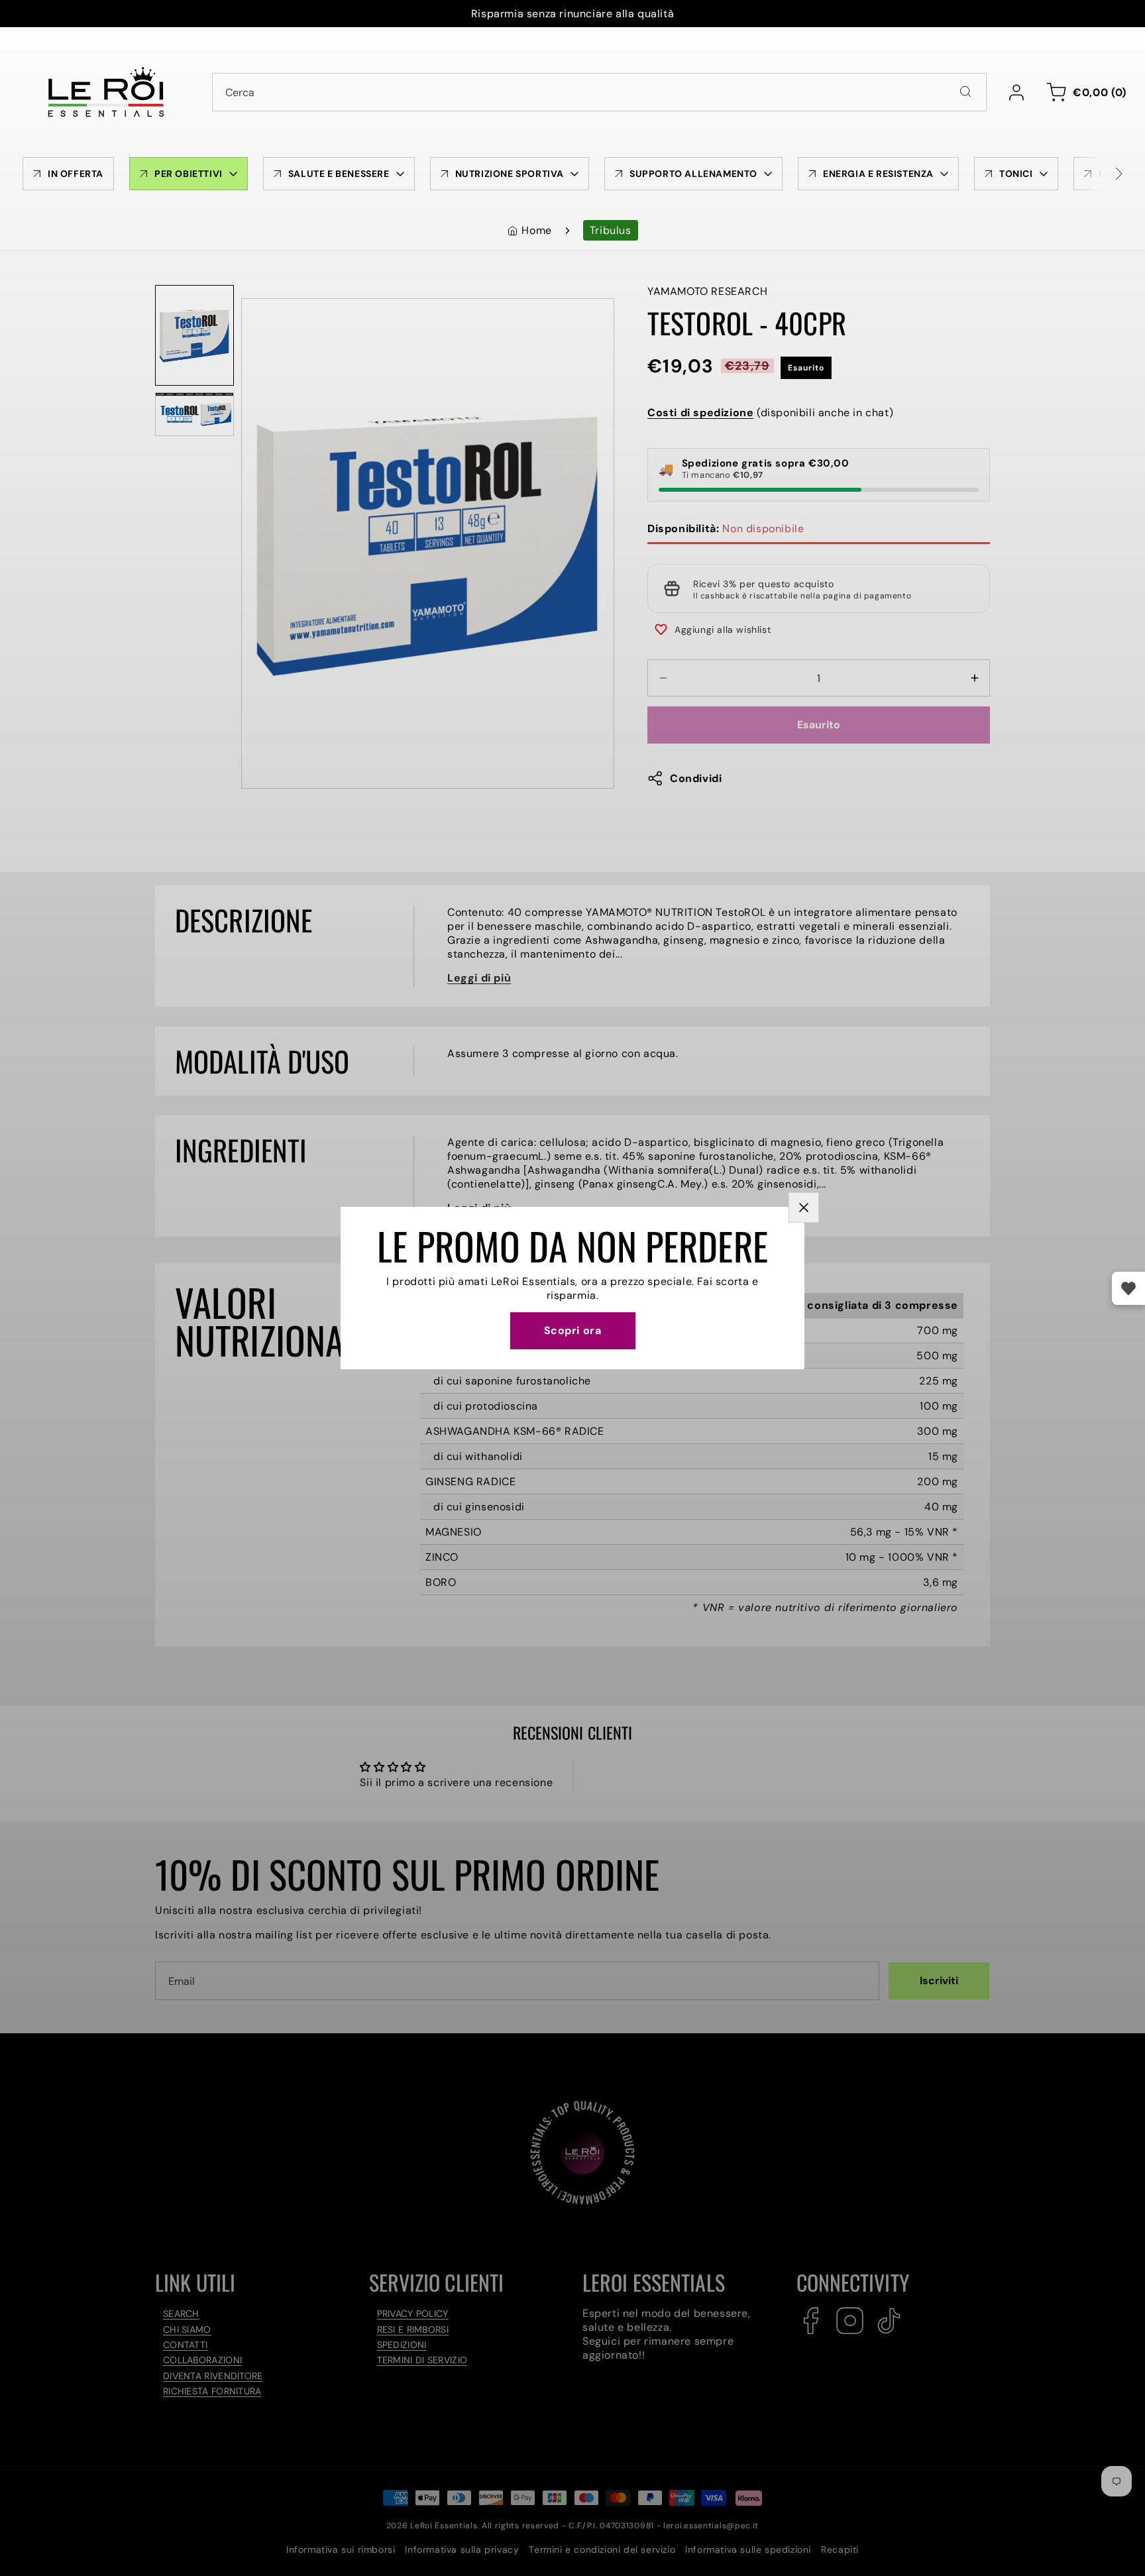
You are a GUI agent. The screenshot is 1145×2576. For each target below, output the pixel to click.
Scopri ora (573, 1330)
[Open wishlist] (1128, 1288)
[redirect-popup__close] (804, 1207)
